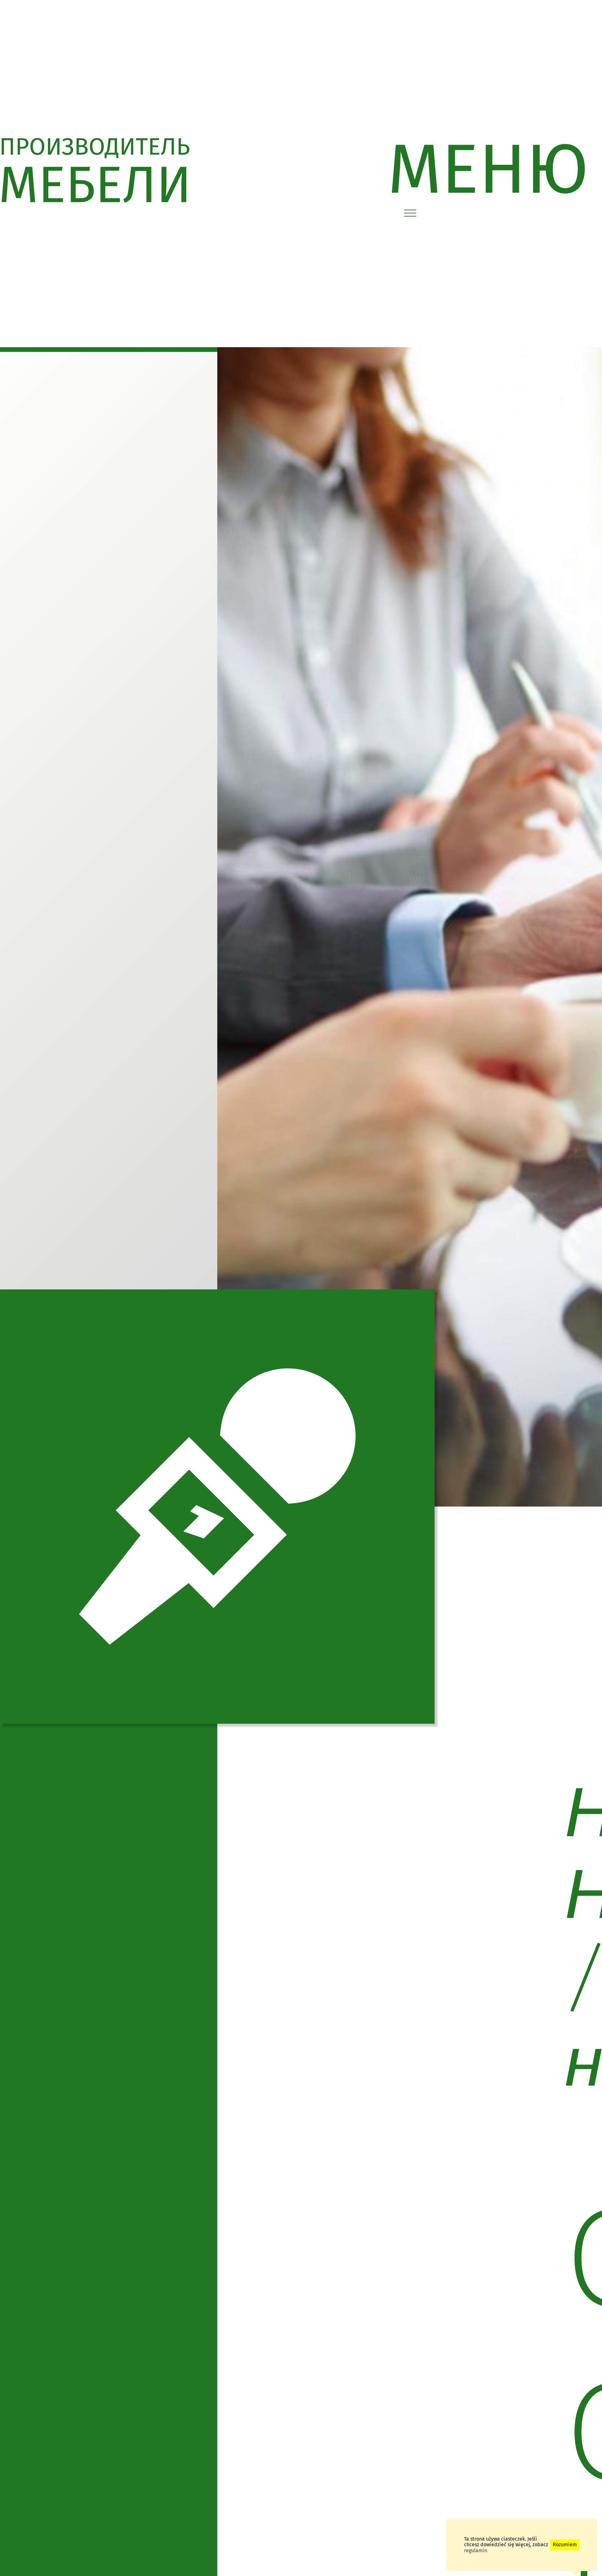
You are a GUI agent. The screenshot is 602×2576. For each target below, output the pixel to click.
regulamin (476, 2550)
